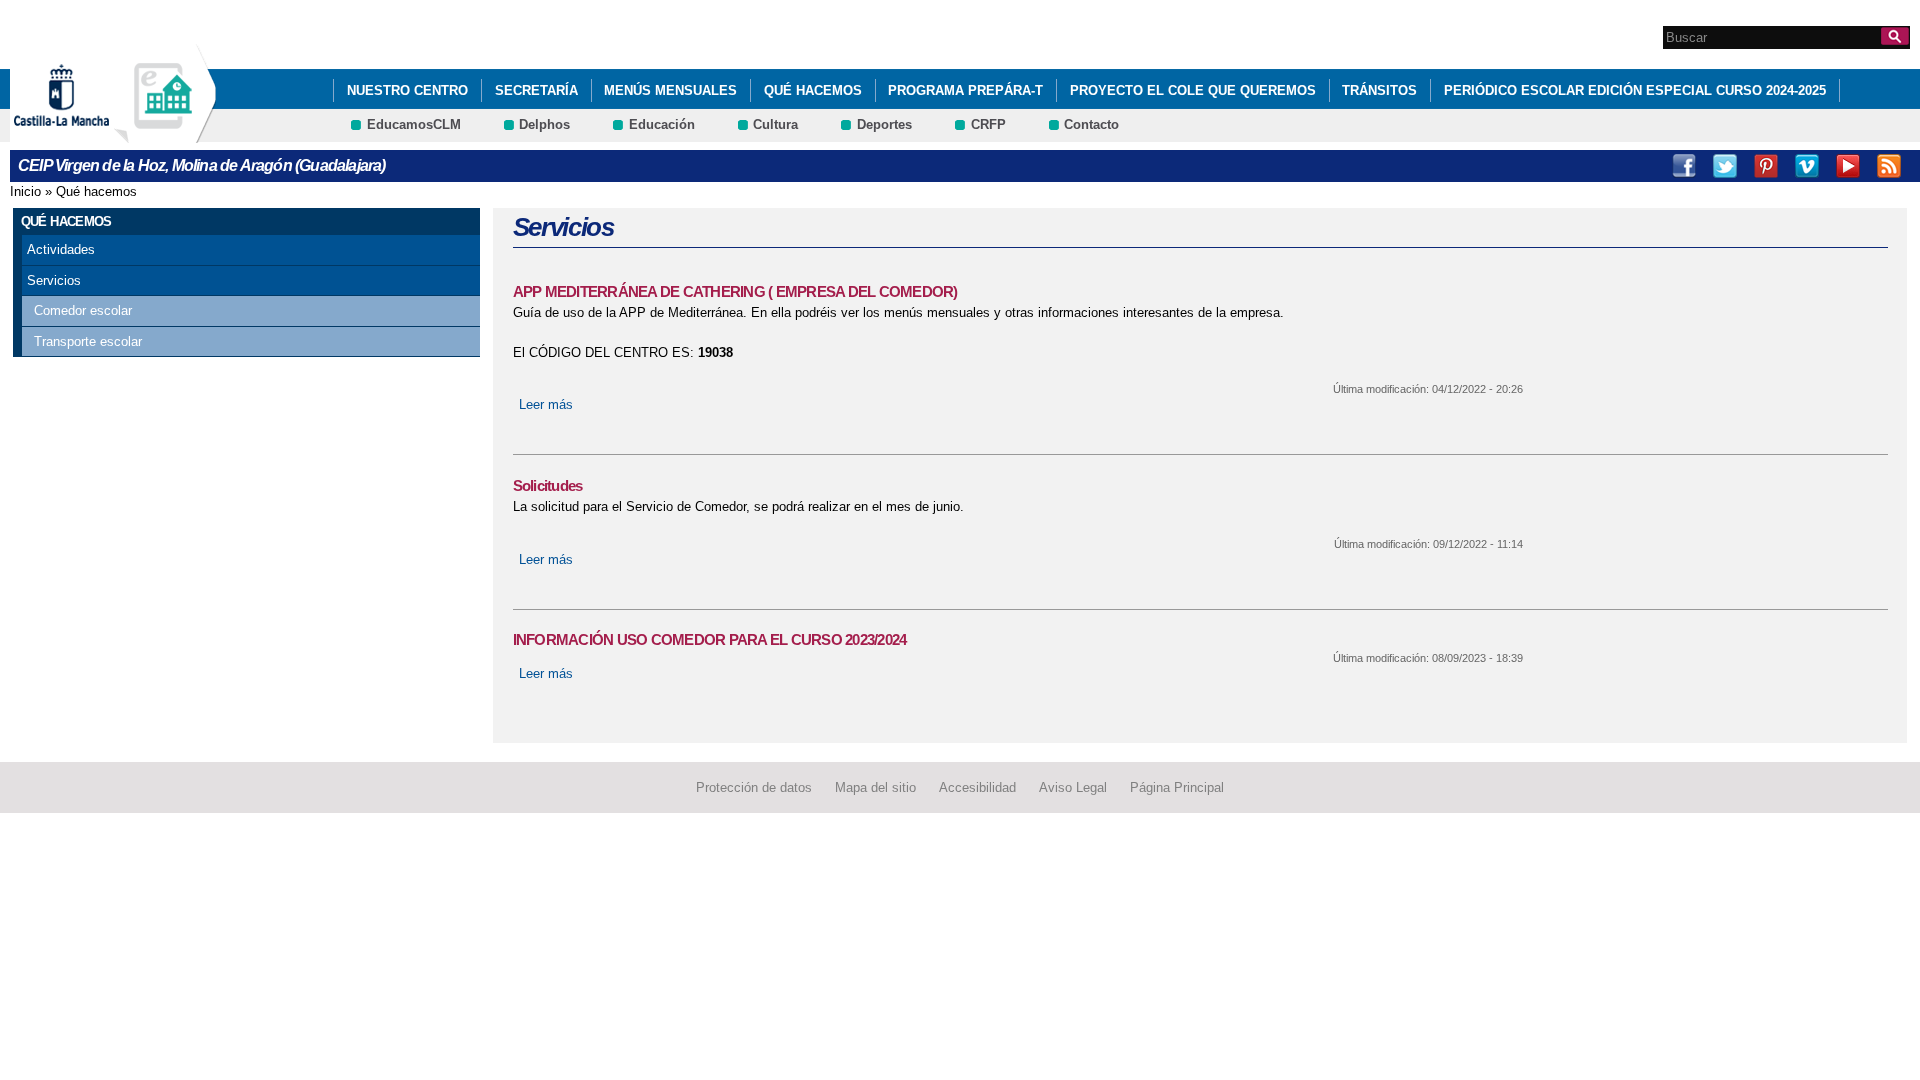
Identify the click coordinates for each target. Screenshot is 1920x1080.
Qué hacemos (813, 90)
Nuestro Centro (407, 90)
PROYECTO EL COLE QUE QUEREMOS (1193, 90)
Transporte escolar (88, 341)
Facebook (1684, 166)
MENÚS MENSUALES (670, 90)
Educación (662, 124)
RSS (1889, 166)
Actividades (61, 249)
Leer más (546, 404)
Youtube (1848, 166)
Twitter (1725, 166)
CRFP (988, 124)
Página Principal (1177, 787)
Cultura (775, 124)
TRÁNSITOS (1379, 90)
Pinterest (1766, 166)
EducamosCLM (414, 124)
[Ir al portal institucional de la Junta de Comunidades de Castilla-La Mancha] (86, 133)
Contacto (1091, 124)
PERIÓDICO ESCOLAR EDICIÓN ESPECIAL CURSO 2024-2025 (1635, 90)
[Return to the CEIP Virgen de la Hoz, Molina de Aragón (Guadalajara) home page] (165, 133)
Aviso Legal (1073, 787)
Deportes (884, 124)
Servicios (54, 280)
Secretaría (536, 90)
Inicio (25, 191)
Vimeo (1807, 166)
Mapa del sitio (875, 787)
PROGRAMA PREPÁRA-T (965, 90)
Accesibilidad (977, 787)
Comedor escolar (83, 310)
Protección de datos (754, 787)
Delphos (544, 124)
